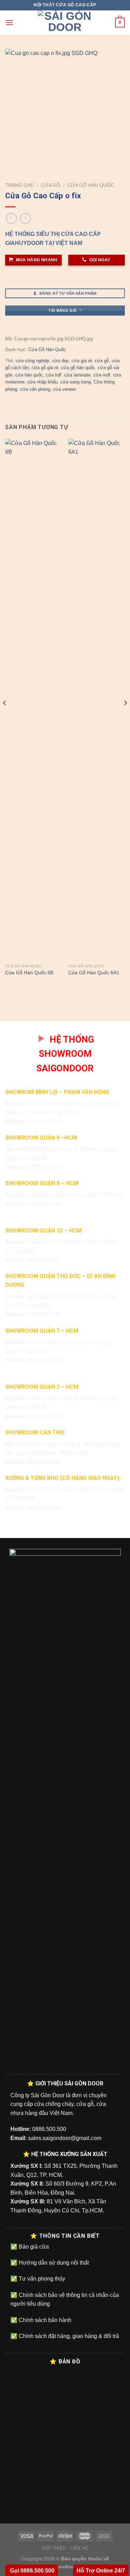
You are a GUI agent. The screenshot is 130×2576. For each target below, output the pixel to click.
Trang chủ (20, 185)
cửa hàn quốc (29, 375)
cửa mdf (102, 375)
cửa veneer (64, 389)
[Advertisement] (65, 2511)
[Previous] (5, 717)
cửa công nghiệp (32, 361)
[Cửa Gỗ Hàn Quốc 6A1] (97, 700)
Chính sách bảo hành (44, 2320)
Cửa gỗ (51, 185)
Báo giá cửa (33, 2247)
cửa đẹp (60, 361)
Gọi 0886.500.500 (32, 2571)
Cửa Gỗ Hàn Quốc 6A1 (94, 973)
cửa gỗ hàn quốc (78, 368)
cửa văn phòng (35, 389)
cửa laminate (77, 375)
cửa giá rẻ (82, 361)
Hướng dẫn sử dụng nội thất (53, 2263)
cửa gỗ (102, 361)
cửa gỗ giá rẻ (45, 368)
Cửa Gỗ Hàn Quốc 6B (29, 973)
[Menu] (9, 22)
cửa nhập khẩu (42, 382)
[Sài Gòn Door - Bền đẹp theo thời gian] (65, 23)
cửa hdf (54, 375)
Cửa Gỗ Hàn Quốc (91, 185)
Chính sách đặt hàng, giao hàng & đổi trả (68, 2336)
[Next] (125, 717)
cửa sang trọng (76, 382)
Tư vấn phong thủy (41, 2279)
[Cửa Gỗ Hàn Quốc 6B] (33, 700)
